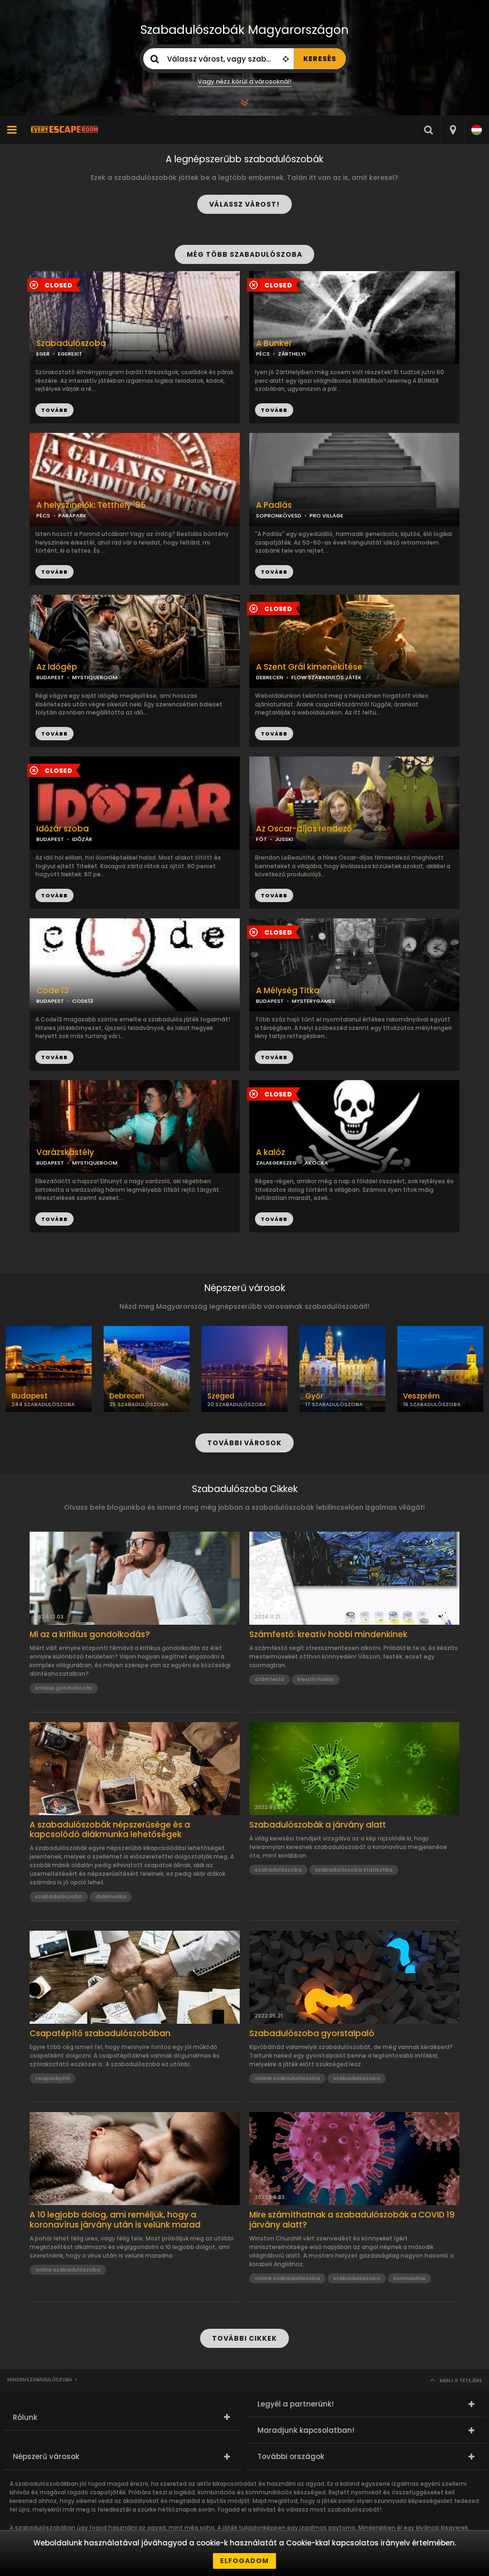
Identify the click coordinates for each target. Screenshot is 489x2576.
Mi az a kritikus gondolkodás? (90, 1634)
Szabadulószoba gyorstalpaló (312, 2033)
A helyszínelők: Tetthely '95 (91, 505)
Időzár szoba (63, 829)
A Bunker (274, 343)
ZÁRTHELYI (292, 354)
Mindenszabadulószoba (40, 2380)
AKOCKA (316, 1163)
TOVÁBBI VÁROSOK (244, 1443)
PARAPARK (72, 515)
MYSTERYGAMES (314, 1001)
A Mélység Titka (288, 991)
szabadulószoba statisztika (354, 1870)
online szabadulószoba (287, 2078)
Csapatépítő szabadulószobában (100, 2033)
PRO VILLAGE (326, 515)
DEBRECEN (270, 677)
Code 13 (53, 991)
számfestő (270, 1679)
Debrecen (127, 1396)
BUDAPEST (50, 677)
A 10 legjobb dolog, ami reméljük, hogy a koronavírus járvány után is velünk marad (115, 2220)
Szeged (221, 1396)
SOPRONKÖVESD (279, 515)
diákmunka (111, 1896)
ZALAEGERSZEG (276, 1163)
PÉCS (263, 354)
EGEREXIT (70, 354)
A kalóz (271, 1152)
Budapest (30, 1396)
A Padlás (274, 505)
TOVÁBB (274, 410)
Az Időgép (57, 667)
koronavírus (409, 2278)
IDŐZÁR (82, 839)
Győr (314, 1396)
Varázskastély (65, 1152)
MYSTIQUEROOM (95, 677)
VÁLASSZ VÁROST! (244, 204)
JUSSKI (284, 839)
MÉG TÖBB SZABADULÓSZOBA (244, 254)
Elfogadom (244, 2561)
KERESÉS (320, 59)
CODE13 (83, 1001)
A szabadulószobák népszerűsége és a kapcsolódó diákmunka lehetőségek (110, 1830)
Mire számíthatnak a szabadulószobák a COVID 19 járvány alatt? (352, 2220)
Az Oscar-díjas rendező (304, 829)
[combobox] (452, 130)
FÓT (261, 839)
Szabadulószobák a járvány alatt (318, 1825)
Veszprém (421, 1396)
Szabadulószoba (71, 343)
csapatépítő (53, 2078)
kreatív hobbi (316, 1679)
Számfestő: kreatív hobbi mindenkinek (328, 1634)
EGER (43, 354)
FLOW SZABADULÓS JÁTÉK (326, 677)
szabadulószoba (59, 1896)
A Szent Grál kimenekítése (309, 667)
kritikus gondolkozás (64, 1688)
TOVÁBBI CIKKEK (244, 2338)
